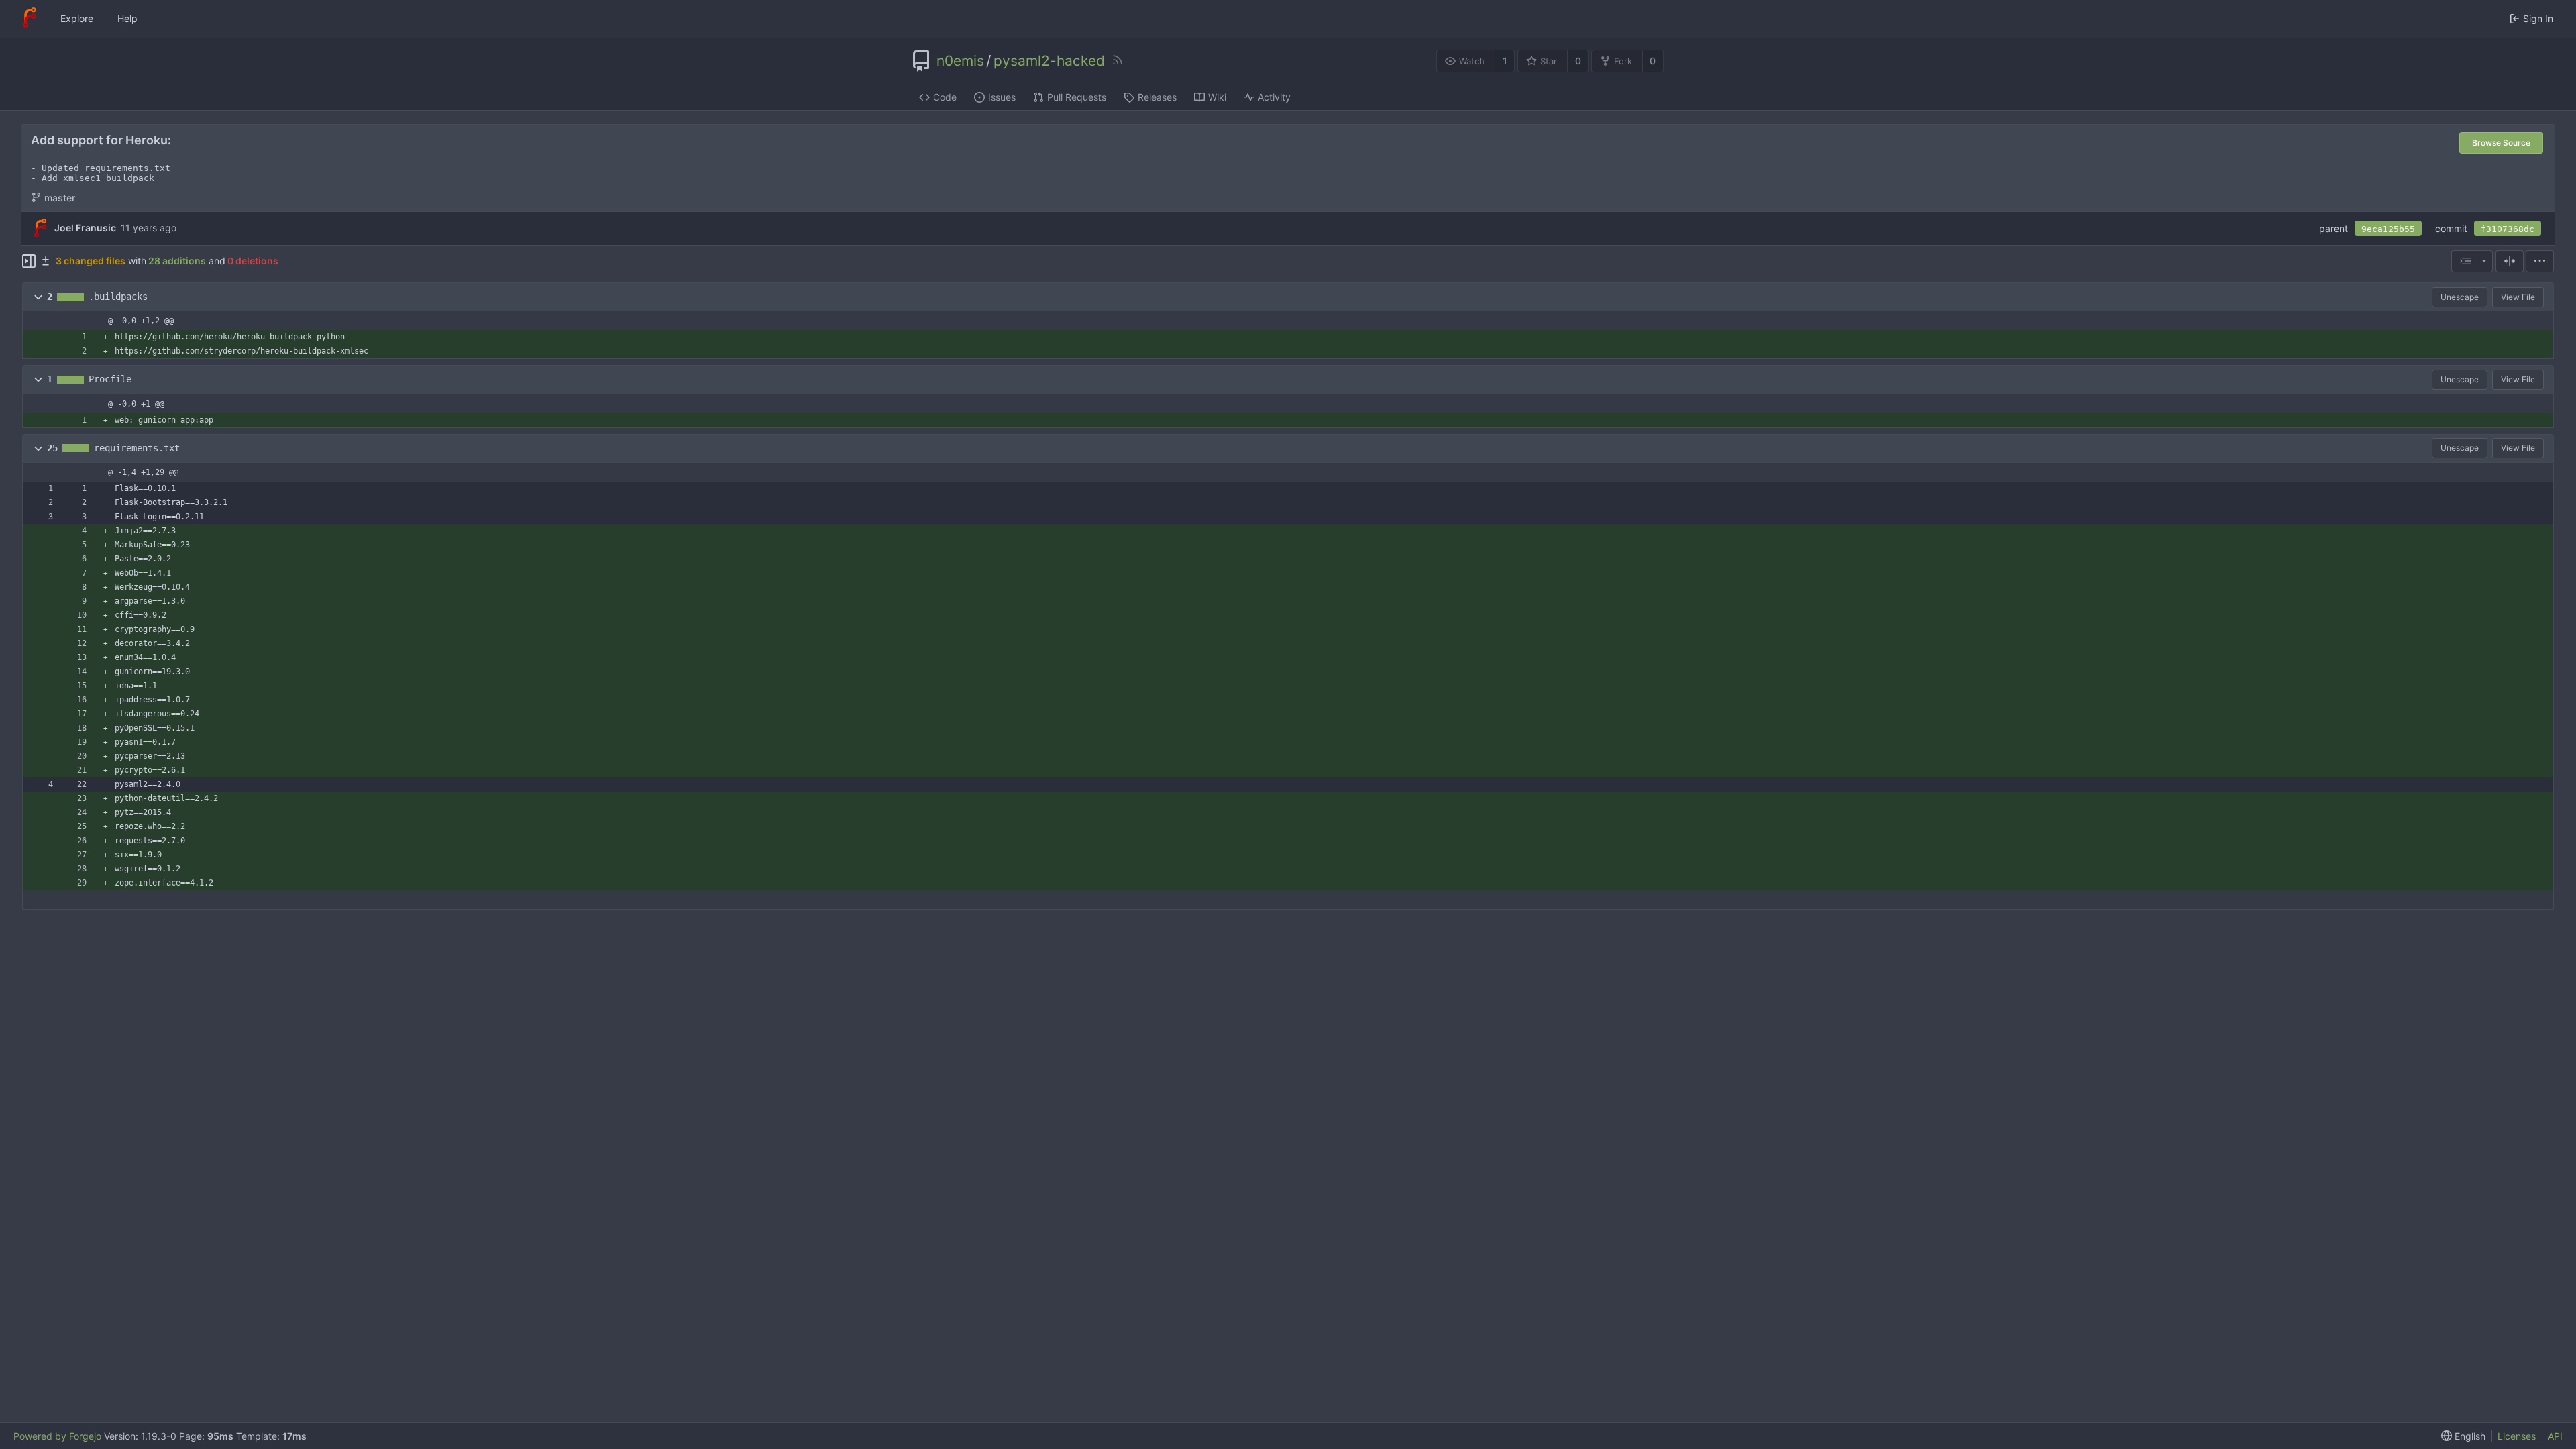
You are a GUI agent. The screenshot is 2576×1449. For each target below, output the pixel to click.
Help (127, 18)
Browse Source (2501, 143)
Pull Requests (1077, 97)
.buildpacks (118, 297)
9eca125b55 (2388, 229)
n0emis (960, 61)
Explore (77, 18)
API (2555, 1436)
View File (2518, 297)
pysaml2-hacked (1049, 61)
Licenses (2517, 1436)
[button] (38, 297)
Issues (1002, 97)
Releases (1157, 97)
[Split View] (2510, 261)
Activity (1274, 97)
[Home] (30, 19)
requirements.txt (137, 448)
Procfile (110, 379)
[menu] (2540, 261)
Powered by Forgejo (57, 1436)
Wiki (1217, 97)
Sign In (2538, 18)
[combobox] (2472, 261)
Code (945, 97)
